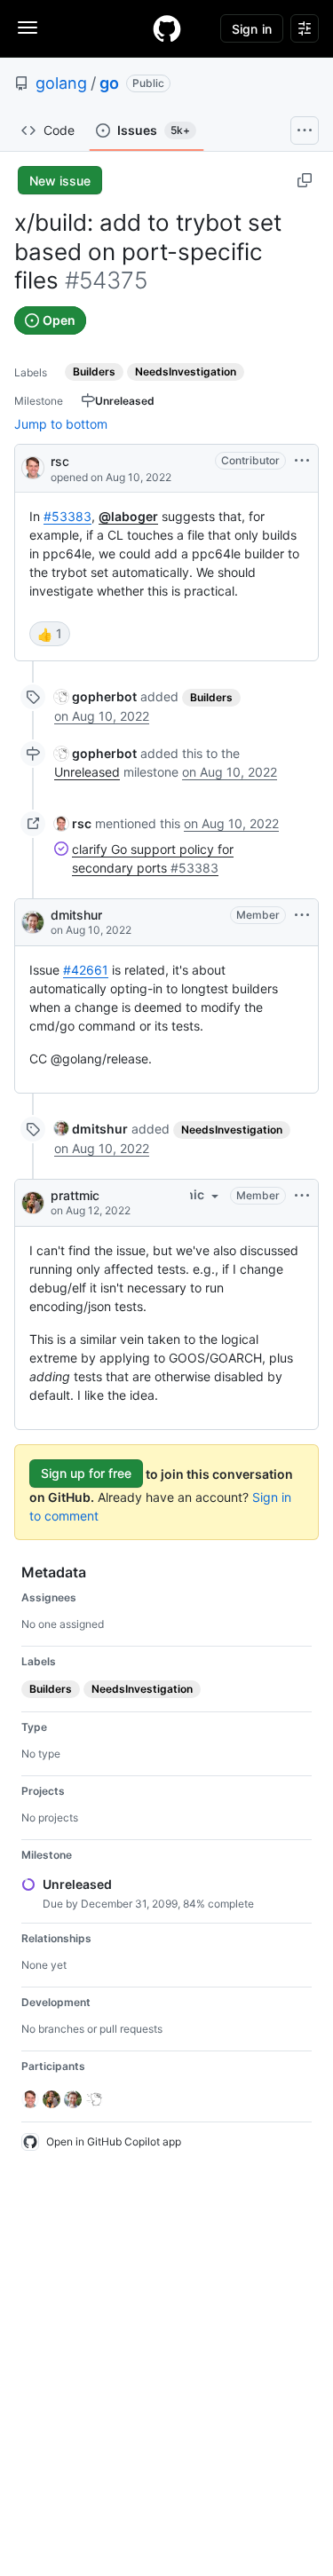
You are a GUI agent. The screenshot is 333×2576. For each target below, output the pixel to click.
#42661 (86, 970)
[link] (95, 696)
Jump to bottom (61, 424)
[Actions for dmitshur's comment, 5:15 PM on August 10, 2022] (302, 915)
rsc (60, 461)
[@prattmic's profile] (33, 1203)
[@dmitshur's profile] (33, 922)
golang (61, 83)
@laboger (128, 516)
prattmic (75, 1195)
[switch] (50, 634)
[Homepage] (167, 28)
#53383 (67, 516)
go (109, 83)
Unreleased (87, 772)
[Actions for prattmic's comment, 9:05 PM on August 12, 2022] (302, 1196)
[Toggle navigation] (28, 28)
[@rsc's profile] (33, 466)
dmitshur (76, 915)
